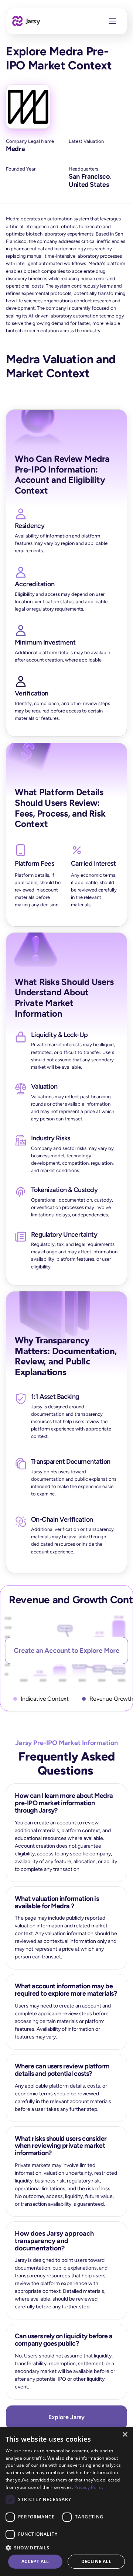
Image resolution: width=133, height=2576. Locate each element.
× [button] (125, 2435)
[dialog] (66, 2501)
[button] (66, 2547)
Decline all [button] (96, 2561)
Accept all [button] (35, 2561)
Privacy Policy (89, 2487)
